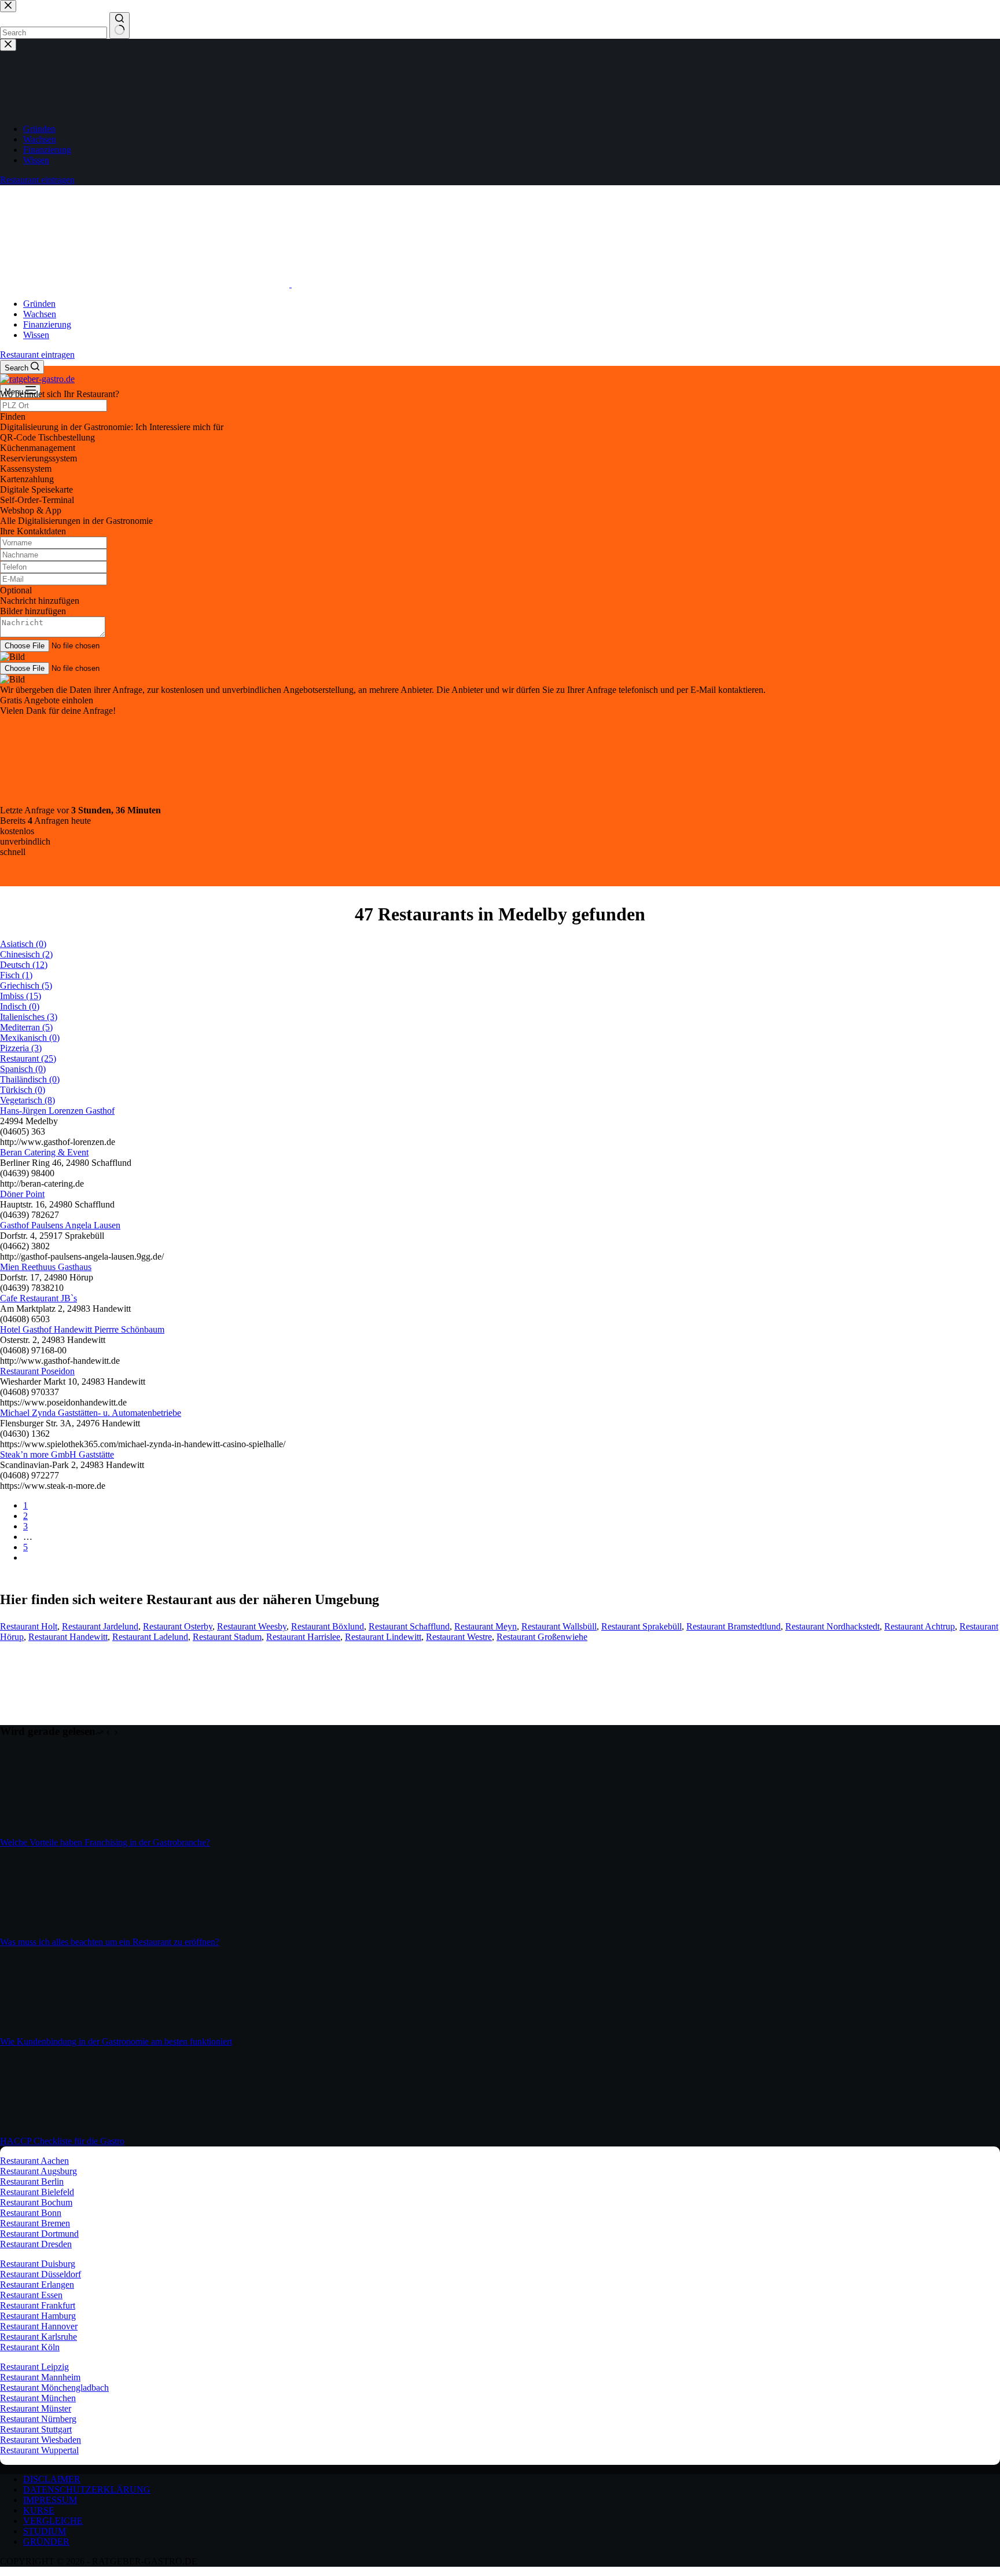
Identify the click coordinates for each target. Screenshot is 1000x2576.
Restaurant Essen (31, 2295)
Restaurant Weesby (252, 1626)
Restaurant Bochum (36, 2202)
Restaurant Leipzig (34, 2367)
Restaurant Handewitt (68, 1637)
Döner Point (22, 1194)
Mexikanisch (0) (30, 1038)
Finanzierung (47, 324)
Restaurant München (38, 2398)
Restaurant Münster (36, 2408)
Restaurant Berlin (32, 2181)
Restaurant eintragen (37, 355)
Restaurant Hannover (39, 2326)
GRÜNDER (46, 2542)
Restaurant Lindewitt (383, 1637)
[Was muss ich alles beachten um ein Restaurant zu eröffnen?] (43, 1931)
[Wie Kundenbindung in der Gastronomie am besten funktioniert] (43, 2031)
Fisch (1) (16, 975)
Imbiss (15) (21, 996)
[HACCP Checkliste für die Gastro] (43, 2131)
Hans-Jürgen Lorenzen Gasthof (57, 1111)
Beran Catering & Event (44, 1152)
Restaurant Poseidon (37, 1371)
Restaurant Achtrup (920, 1626)
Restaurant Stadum (227, 1637)
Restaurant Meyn (486, 1626)
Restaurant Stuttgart (36, 2429)
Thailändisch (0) (30, 1079)
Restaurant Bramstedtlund (734, 1626)
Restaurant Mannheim (40, 2377)
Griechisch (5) (26, 986)
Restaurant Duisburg (38, 2264)
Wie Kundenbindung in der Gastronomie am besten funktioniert (116, 2041)
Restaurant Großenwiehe (542, 1637)
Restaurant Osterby (178, 1626)
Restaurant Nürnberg (38, 2419)
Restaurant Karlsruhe (38, 2337)
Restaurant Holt (29, 1626)
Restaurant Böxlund (328, 1626)
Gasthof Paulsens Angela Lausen (60, 1225)
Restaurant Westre (459, 1637)
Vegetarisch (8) (27, 1100)
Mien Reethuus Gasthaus (46, 1267)
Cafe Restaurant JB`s (38, 1298)
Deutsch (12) (24, 965)
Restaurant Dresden (36, 2244)
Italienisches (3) (29, 1017)
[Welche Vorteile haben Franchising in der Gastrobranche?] (43, 1832)
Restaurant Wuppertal (39, 2450)
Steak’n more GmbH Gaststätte (57, 1454)
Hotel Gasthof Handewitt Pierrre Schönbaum (82, 1329)
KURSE (39, 2510)
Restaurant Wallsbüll (559, 1626)
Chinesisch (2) (26, 954)
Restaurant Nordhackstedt (832, 1626)
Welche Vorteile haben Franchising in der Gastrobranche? (105, 1842)
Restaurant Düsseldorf (41, 2274)
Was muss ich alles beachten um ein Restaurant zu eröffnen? (110, 1942)
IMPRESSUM (50, 2500)
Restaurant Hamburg (38, 2316)
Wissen (36, 335)
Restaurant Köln (30, 2347)
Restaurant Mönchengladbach (54, 2388)
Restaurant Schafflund (409, 1626)
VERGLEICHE (53, 2521)
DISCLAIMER (52, 2479)
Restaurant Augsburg (38, 2171)
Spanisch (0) (23, 1069)
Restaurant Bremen (35, 2223)
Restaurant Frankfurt (38, 2305)
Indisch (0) (20, 1006)
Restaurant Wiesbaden (41, 2440)
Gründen (39, 304)
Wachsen (40, 314)
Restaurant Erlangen (37, 2285)
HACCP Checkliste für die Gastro (62, 2141)
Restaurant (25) (28, 1058)
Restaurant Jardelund (100, 1626)
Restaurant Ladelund (150, 1637)
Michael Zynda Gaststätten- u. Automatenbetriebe (91, 1413)
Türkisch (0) (23, 1090)
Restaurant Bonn (31, 2213)
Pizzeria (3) (21, 1048)
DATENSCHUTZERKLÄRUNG (87, 2489)
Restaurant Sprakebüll (641, 1626)
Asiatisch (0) (23, 944)
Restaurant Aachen (34, 2161)
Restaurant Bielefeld (37, 2192)
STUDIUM (45, 2531)
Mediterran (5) (26, 1027)
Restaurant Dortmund (39, 2234)
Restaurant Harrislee (303, 1637)
